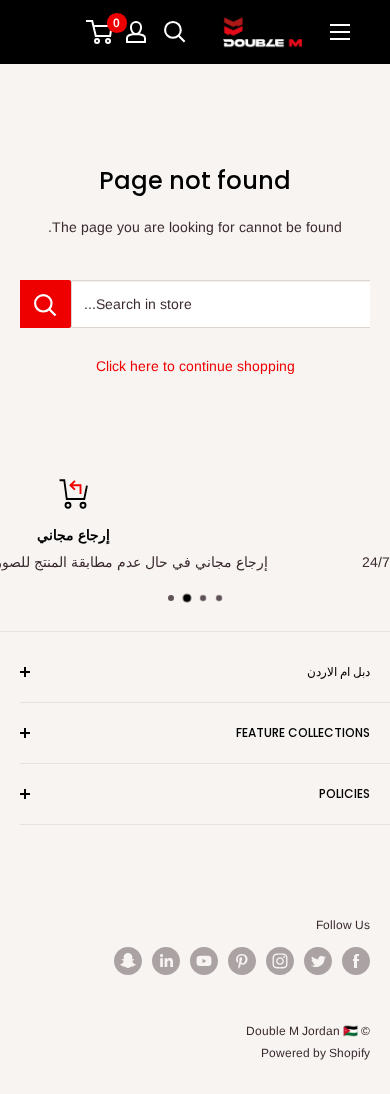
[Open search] (175, 32)
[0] (100, 32)
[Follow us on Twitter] (318, 961)
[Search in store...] (45, 304)
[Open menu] (340, 32)
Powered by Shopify (315, 1053)
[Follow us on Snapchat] (128, 961)
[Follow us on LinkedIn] (166, 961)
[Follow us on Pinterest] (242, 961)
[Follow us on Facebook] (356, 961)
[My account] (136, 32)
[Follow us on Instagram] (280, 961)
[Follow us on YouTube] (204, 961)
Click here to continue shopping (195, 366)
